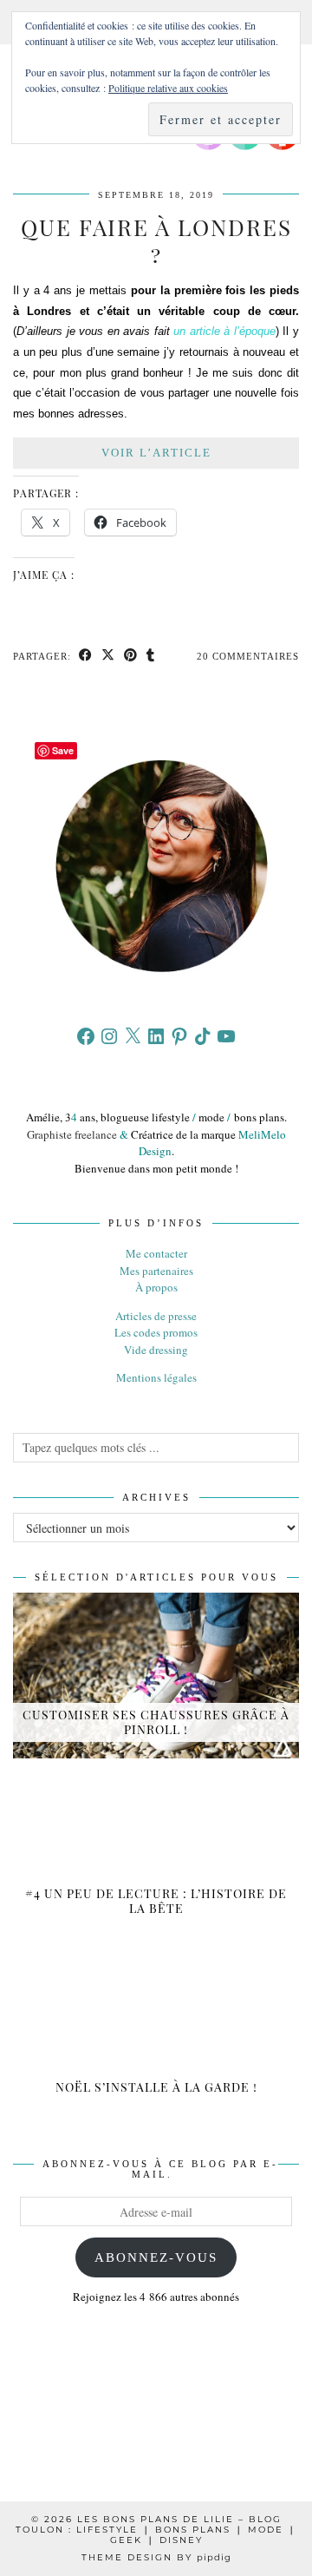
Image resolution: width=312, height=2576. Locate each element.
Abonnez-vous (156, 2257)
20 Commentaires (248, 656)
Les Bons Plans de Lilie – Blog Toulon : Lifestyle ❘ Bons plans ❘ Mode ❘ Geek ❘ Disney (156, 2530)
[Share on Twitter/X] (108, 657)
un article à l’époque (224, 331)
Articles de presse (156, 1316)
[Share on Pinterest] (131, 657)
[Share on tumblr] (151, 657)
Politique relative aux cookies (168, 88)
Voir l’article (156, 453)
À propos (156, 1287)
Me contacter (156, 1253)
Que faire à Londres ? (156, 240)
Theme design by (156, 2557)
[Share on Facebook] (86, 657)
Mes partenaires (156, 1271)
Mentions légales (156, 1377)
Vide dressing (156, 1350)
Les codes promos (156, 1332)
